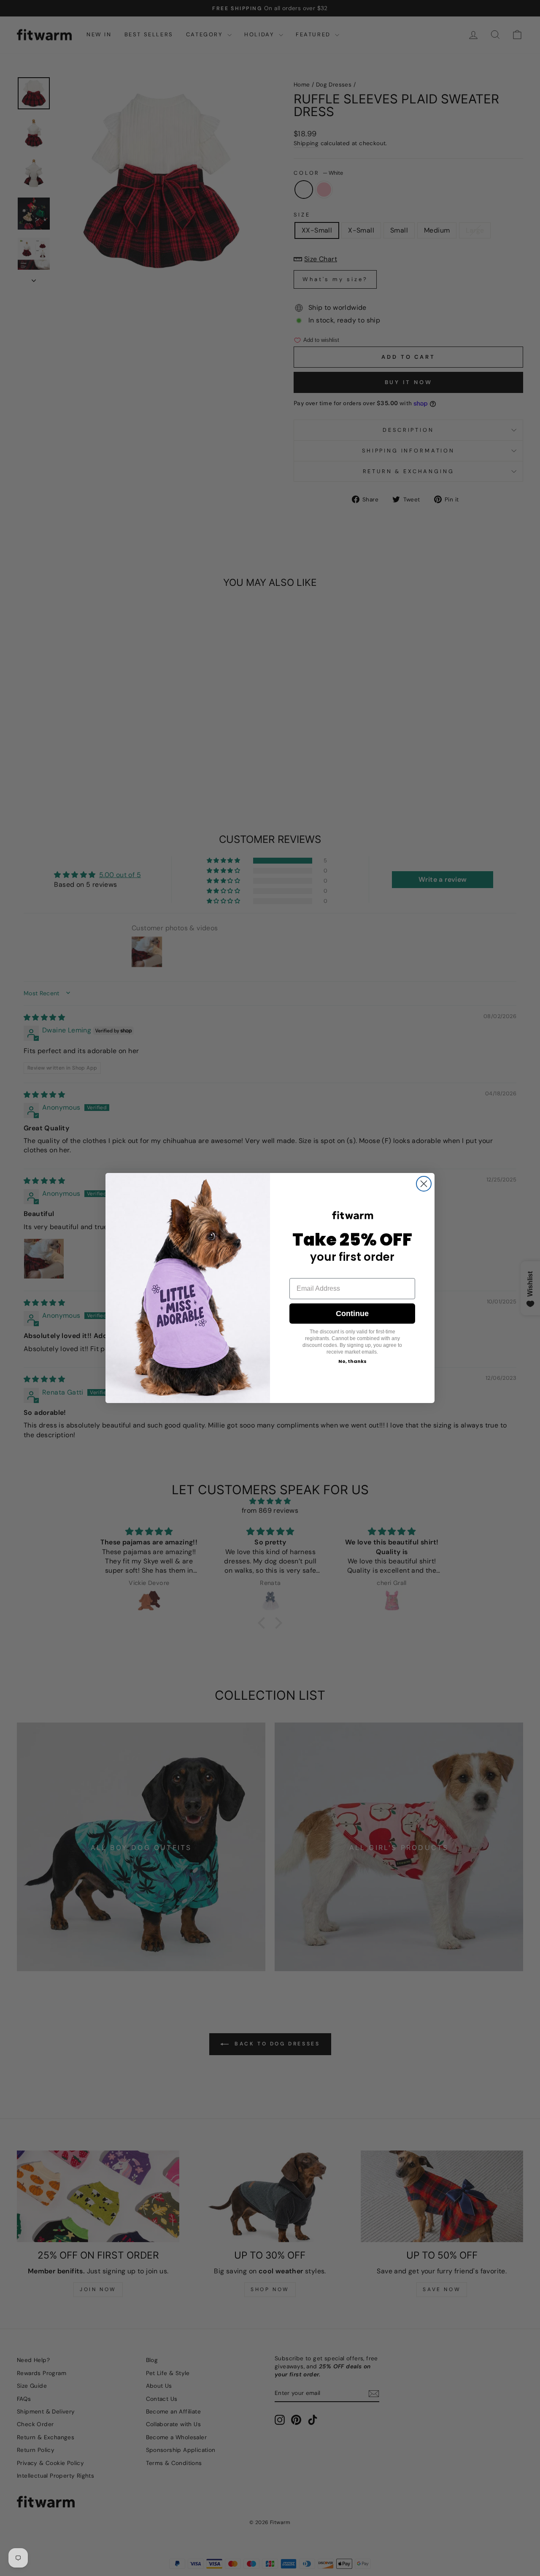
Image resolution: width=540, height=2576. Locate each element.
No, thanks (352, 1361)
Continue (352, 1314)
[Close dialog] (424, 1184)
